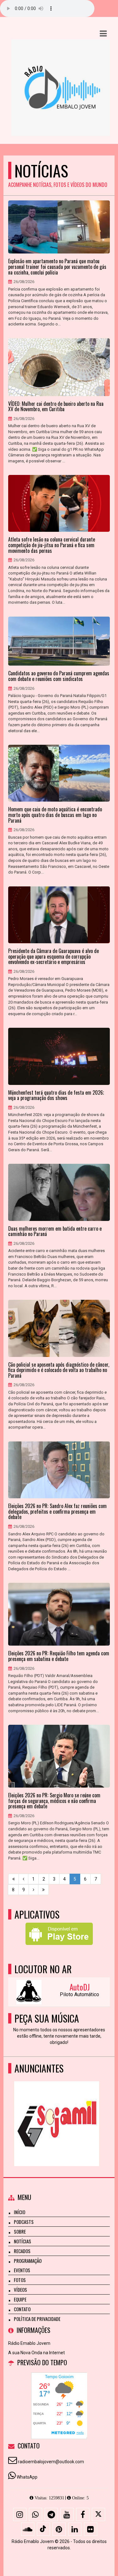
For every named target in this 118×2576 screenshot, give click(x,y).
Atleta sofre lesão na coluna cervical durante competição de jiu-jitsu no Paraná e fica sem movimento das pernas (52, 545)
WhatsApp (27, 2477)
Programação (28, 2261)
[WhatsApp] (36, 2514)
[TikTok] (43, 2529)
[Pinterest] (59, 2529)
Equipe (20, 2299)
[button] (103, 34)
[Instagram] (20, 2514)
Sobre (20, 2231)
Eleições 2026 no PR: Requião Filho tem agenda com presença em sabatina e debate (59, 1656)
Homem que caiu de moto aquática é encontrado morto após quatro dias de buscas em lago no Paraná (55, 815)
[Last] (43, 1890)
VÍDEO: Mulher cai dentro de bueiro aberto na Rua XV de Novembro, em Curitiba (56, 407)
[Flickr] (91, 2529)
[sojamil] (57, 2112)
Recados (22, 2251)
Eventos (22, 2270)
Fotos (20, 2280)
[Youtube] (67, 2514)
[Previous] (23, 1879)
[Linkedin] (75, 2529)
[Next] (34, 1890)
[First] (14, 1879)
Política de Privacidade (37, 2319)
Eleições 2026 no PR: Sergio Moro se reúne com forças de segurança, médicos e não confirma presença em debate (54, 1801)
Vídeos (20, 2290)
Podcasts (24, 2222)
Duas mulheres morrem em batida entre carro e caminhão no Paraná (55, 1231)
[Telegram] (51, 2514)
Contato (22, 2309)
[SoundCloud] (28, 2529)
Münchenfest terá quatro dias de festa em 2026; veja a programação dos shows (56, 1095)
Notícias (22, 2241)
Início (20, 2212)
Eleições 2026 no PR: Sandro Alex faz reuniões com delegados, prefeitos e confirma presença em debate (57, 1512)
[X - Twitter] (98, 2514)
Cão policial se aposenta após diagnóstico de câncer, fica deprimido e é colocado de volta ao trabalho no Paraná (59, 1370)
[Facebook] (83, 2514)
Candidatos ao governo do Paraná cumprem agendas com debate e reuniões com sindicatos (59, 676)
